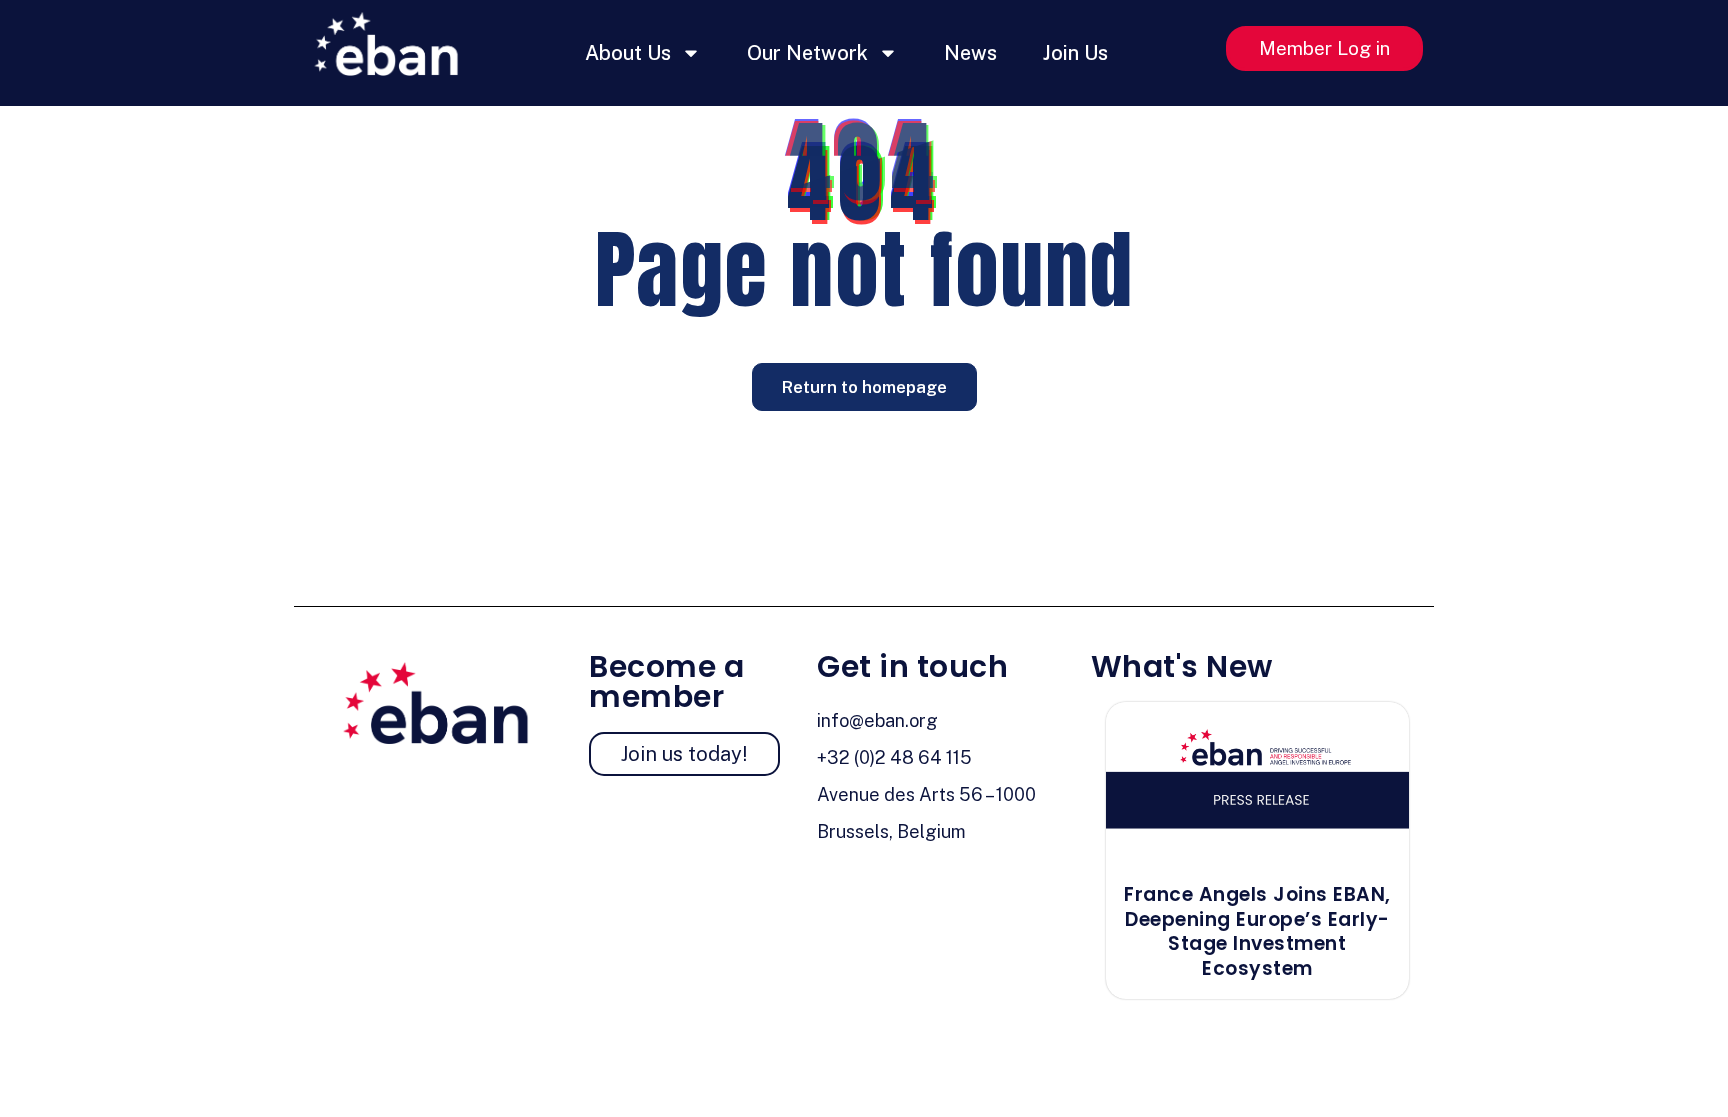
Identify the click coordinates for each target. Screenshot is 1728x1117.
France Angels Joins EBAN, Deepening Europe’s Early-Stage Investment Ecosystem (1257, 931)
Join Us (1075, 53)
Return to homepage (864, 387)
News (970, 53)
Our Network (807, 53)
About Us (628, 53)
